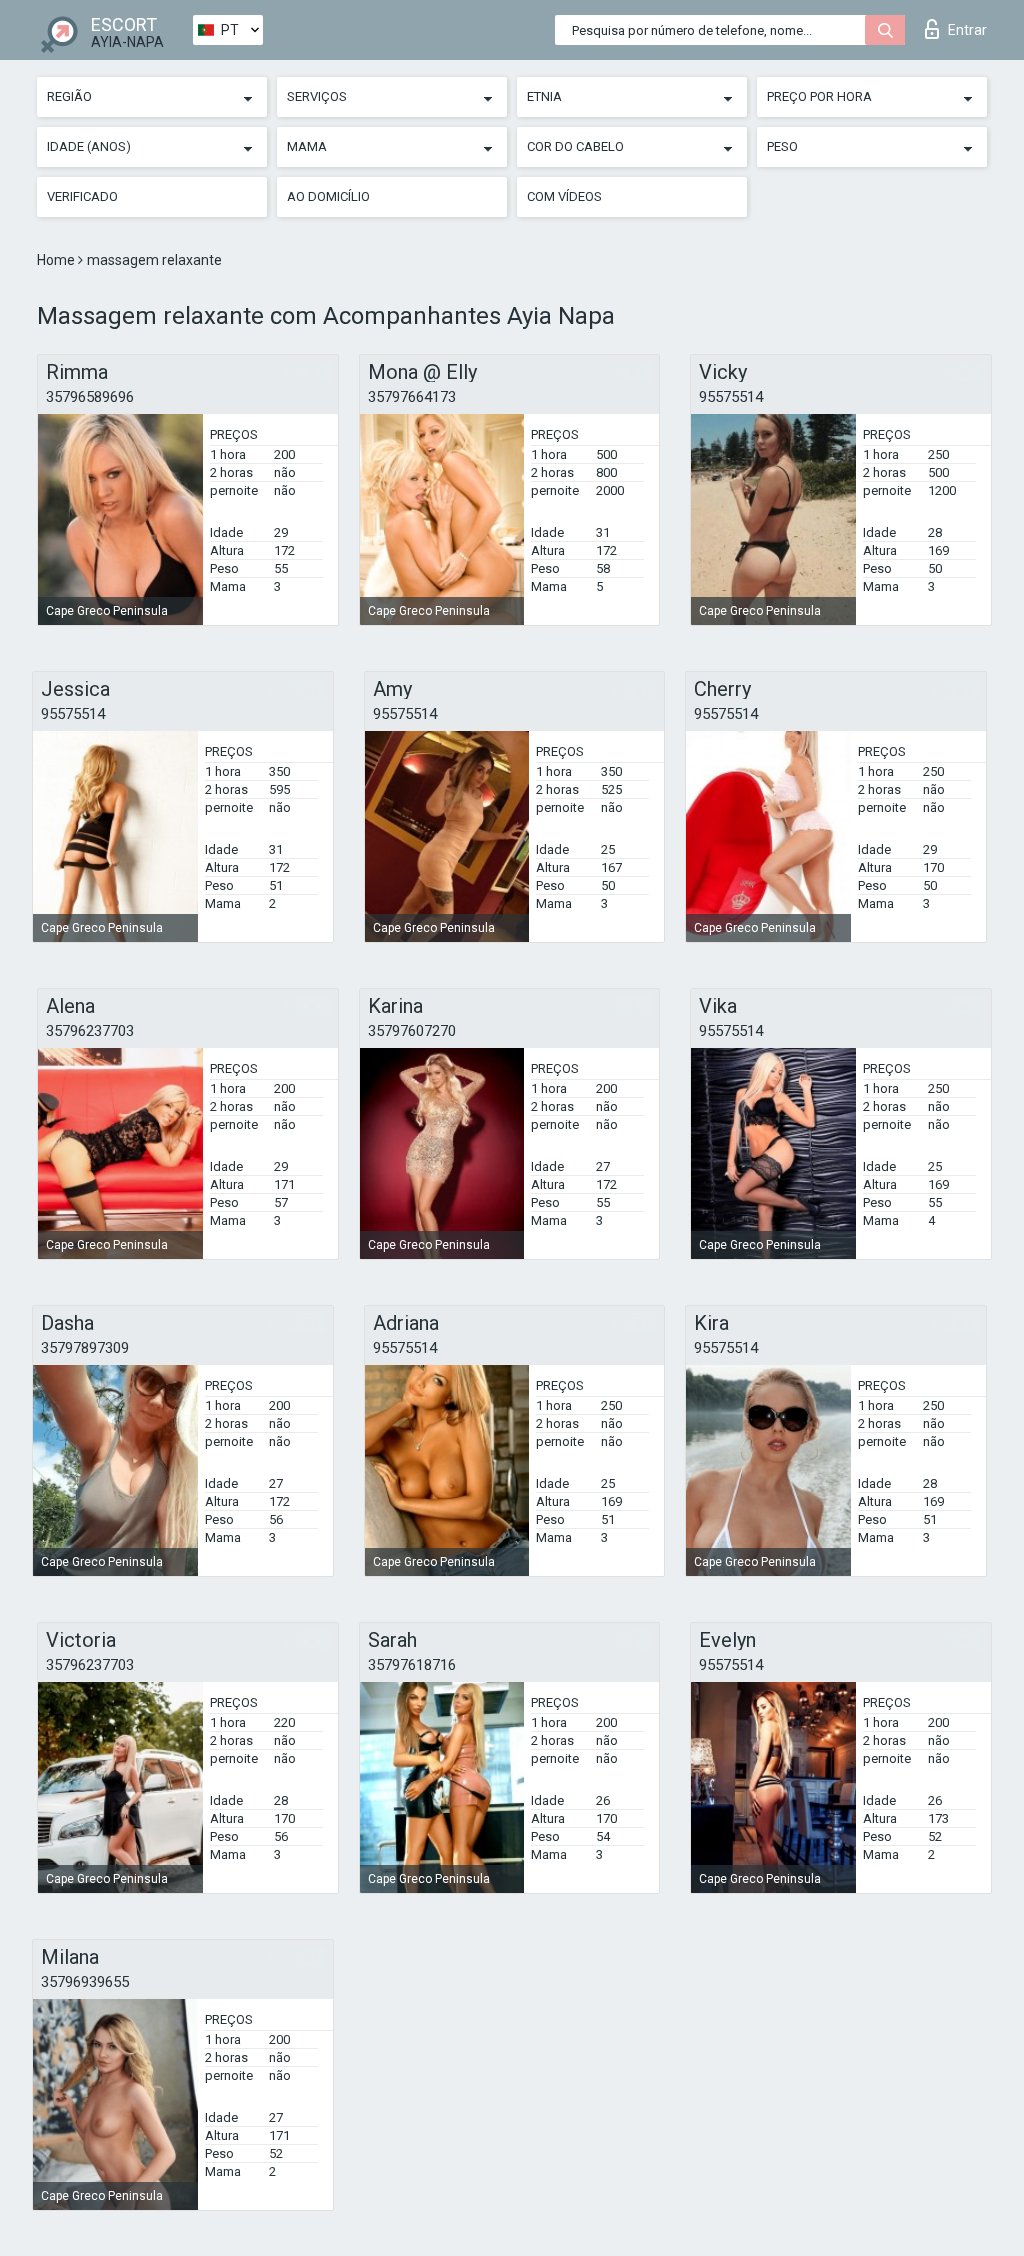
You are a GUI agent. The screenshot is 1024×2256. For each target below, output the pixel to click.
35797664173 (412, 397)
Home (57, 260)
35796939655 (85, 1982)
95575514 (731, 397)
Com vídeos (564, 196)
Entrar (967, 30)
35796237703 (90, 1031)
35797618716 (412, 1665)
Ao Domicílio (328, 196)
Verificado (82, 196)
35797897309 (85, 1348)
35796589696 (90, 397)
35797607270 (412, 1031)
